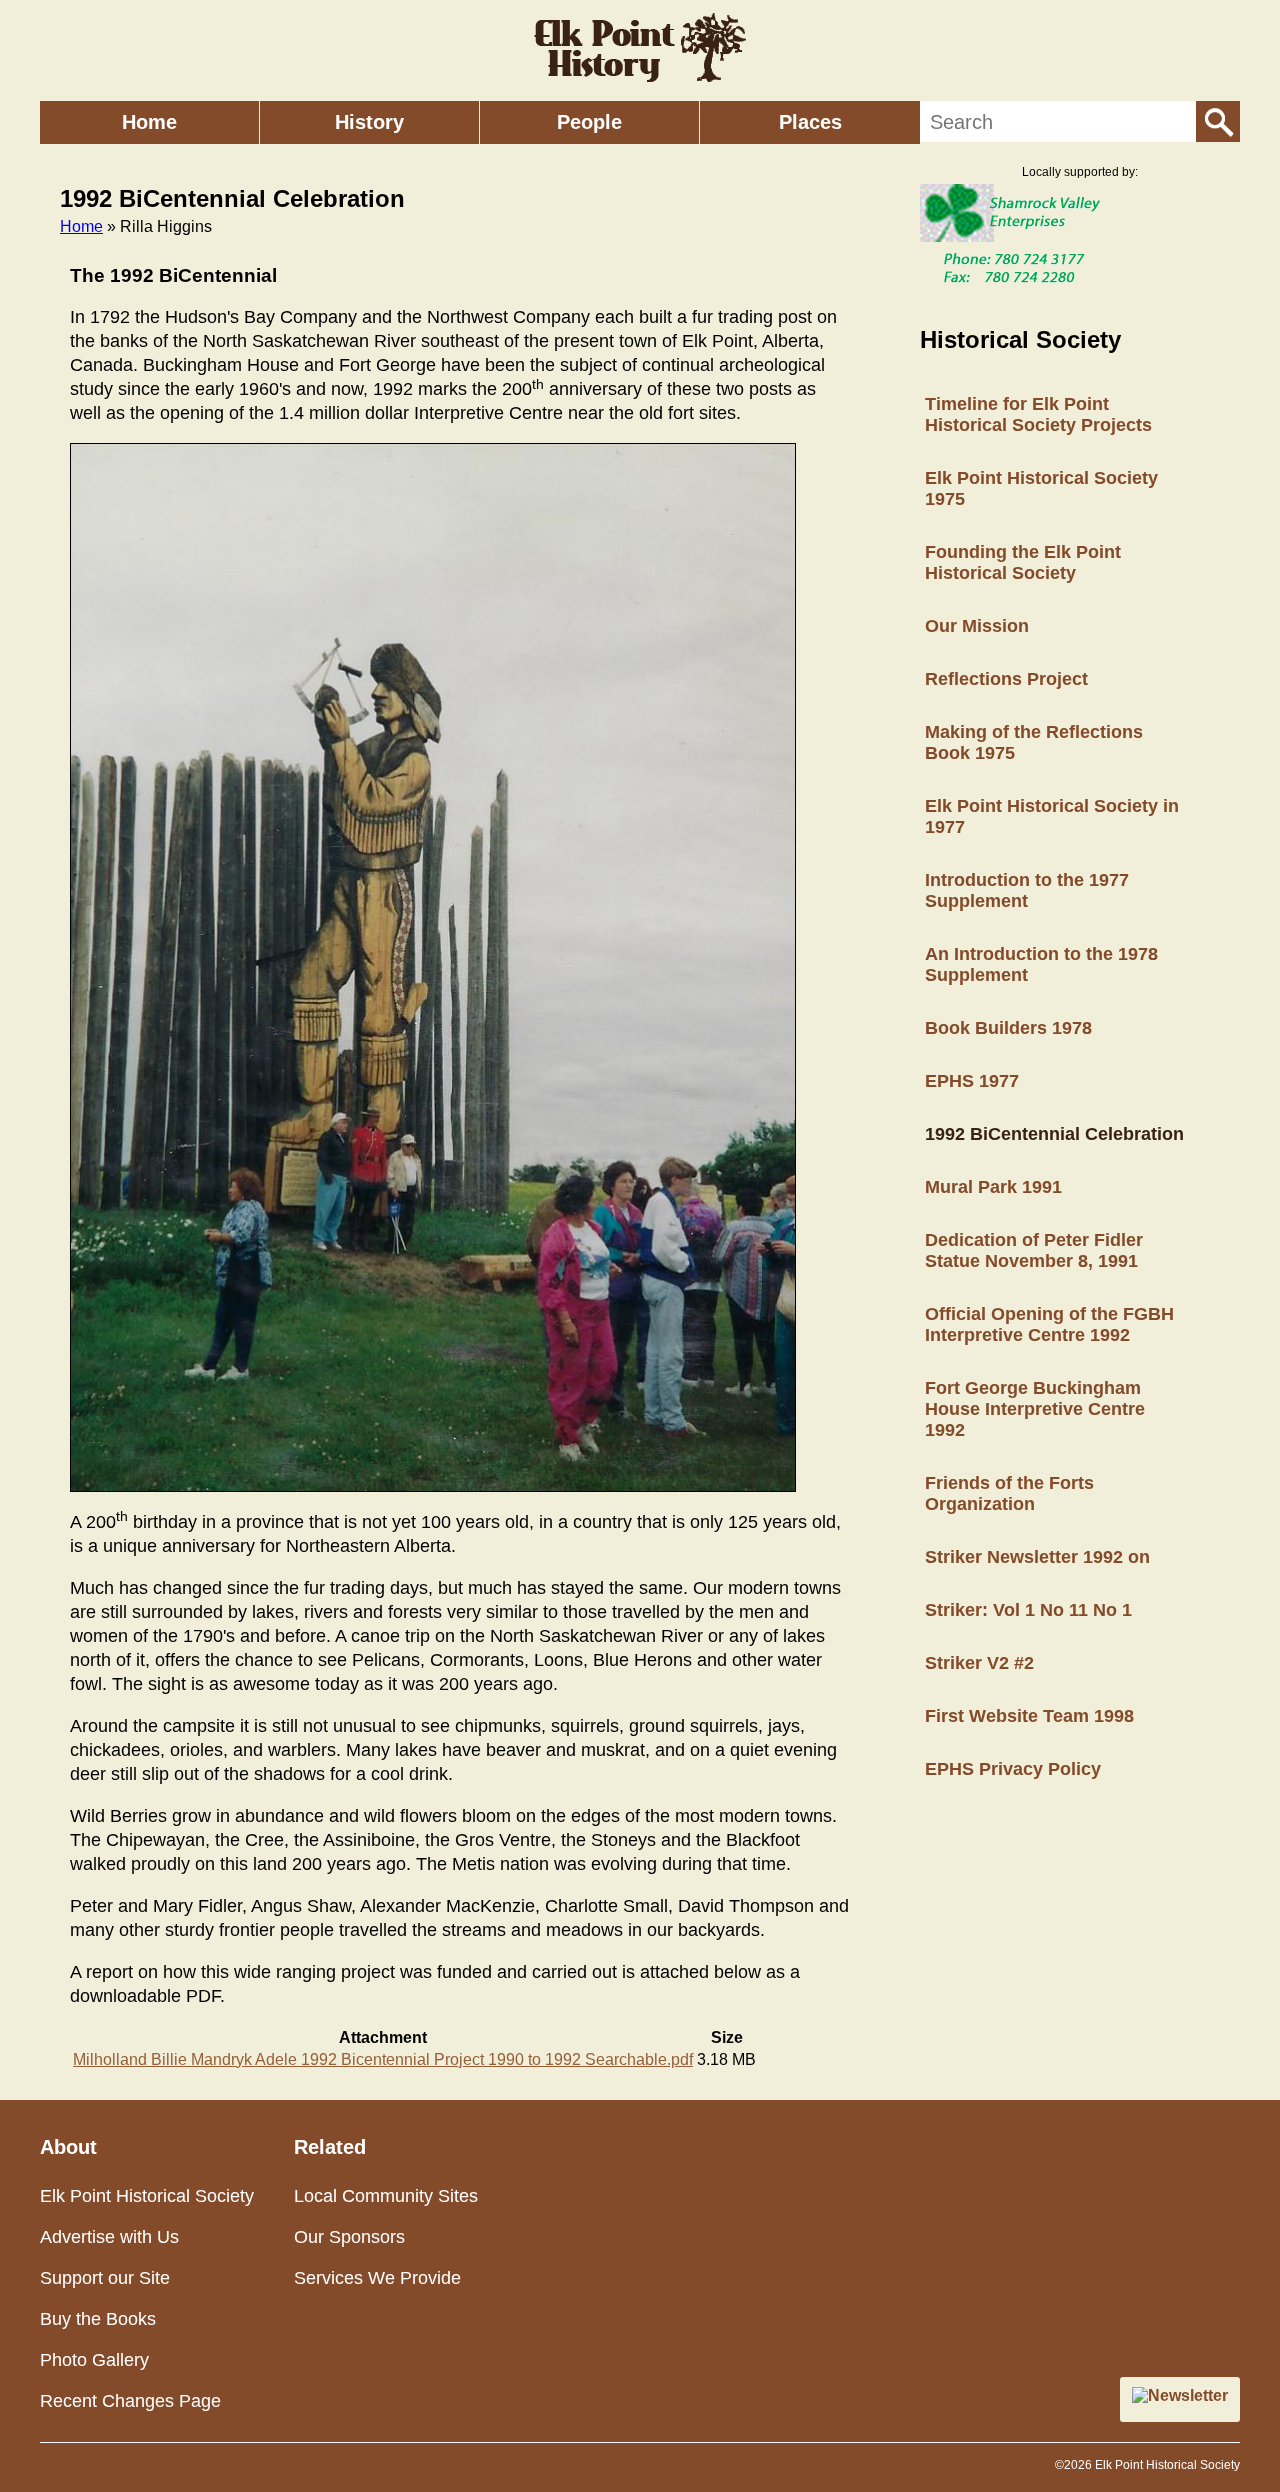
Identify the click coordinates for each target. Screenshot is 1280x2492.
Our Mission (977, 626)
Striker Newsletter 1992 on (1037, 1557)
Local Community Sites (386, 2196)
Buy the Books (98, 2319)
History (369, 122)
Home (149, 122)
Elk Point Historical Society (147, 2196)
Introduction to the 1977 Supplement (1027, 890)
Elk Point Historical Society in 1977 (1052, 816)
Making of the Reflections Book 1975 (1034, 742)
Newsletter (1188, 2395)
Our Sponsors (349, 2237)
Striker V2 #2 (979, 1663)
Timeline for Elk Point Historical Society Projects (1038, 414)
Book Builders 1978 (1008, 1028)
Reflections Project (1006, 679)
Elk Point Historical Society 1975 (1041, 488)
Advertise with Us (109, 2237)
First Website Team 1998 (1029, 1716)
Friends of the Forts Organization (1009, 1493)
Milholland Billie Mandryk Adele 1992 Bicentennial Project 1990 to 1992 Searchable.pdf (383, 2059)
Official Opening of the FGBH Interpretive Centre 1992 (1049, 1324)
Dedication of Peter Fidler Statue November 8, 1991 (1034, 1250)
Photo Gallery (94, 2360)
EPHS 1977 (972, 1081)
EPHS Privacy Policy (1013, 1769)
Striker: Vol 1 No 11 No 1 (1028, 1610)
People (589, 122)
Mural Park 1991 (993, 1187)
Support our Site (105, 2278)
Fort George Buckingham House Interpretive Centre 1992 (1035, 1409)
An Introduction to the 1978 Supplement (1041, 964)
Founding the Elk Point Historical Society (1023, 562)
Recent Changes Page (130, 2401)
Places (810, 122)
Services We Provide (377, 2278)
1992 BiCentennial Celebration (1054, 1134)
